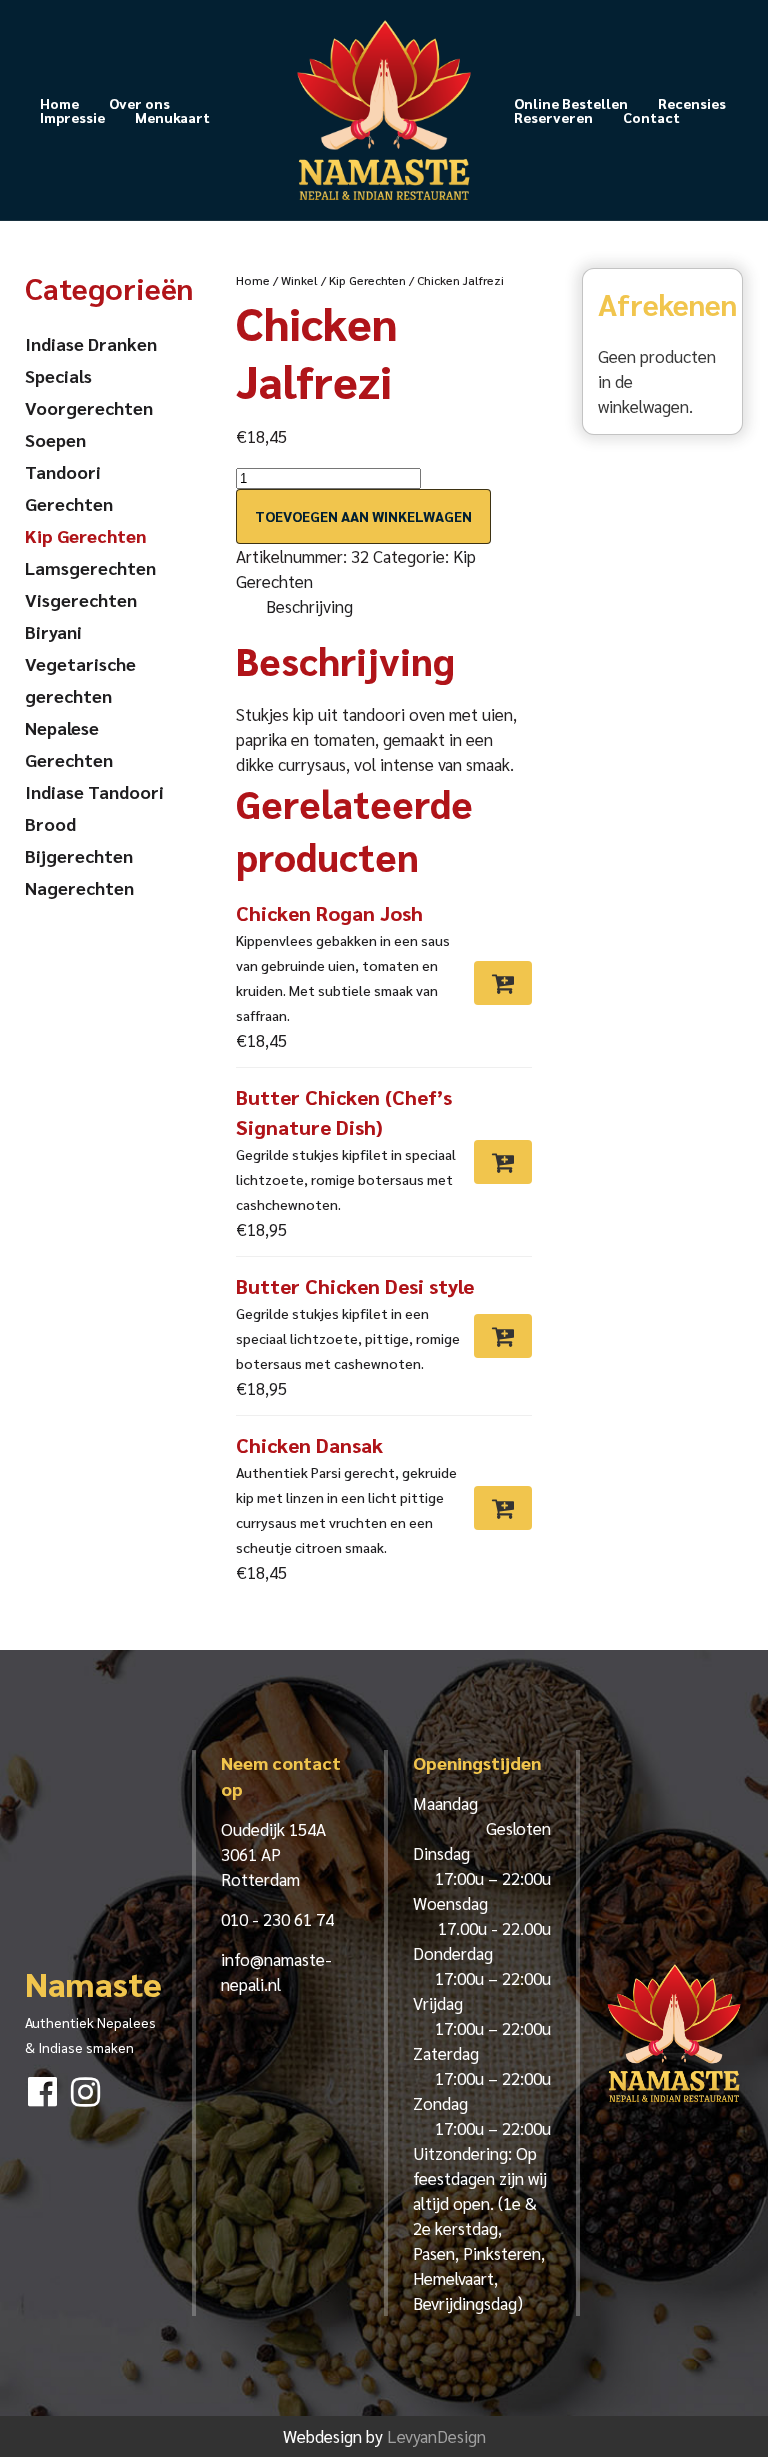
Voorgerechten (89, 407)
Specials (58, 375)
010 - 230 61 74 (277, 1919)
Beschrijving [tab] (309, 606)
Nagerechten (79, 887)
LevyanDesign (436, 2436)
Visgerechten (81, 599)
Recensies (692, 103)
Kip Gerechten (367, 280)
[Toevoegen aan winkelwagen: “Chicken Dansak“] (503, 1508)
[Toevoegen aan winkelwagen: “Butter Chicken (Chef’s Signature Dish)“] (503, 1162)
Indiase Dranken (91, 343)
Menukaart (172, 117)
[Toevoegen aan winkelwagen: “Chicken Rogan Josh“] (503, 983)
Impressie (72, 117)
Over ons (139, 103)
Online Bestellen (571, 103)
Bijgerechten (79, 855)
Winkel (299, 280)
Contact (651, 117)
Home (59, 103)
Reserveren (553, 117)
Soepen (55, 439)
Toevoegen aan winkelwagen (363, 516)
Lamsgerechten (90, 567)
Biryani (53, 631)
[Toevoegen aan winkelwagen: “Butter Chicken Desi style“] (503, 1336)
